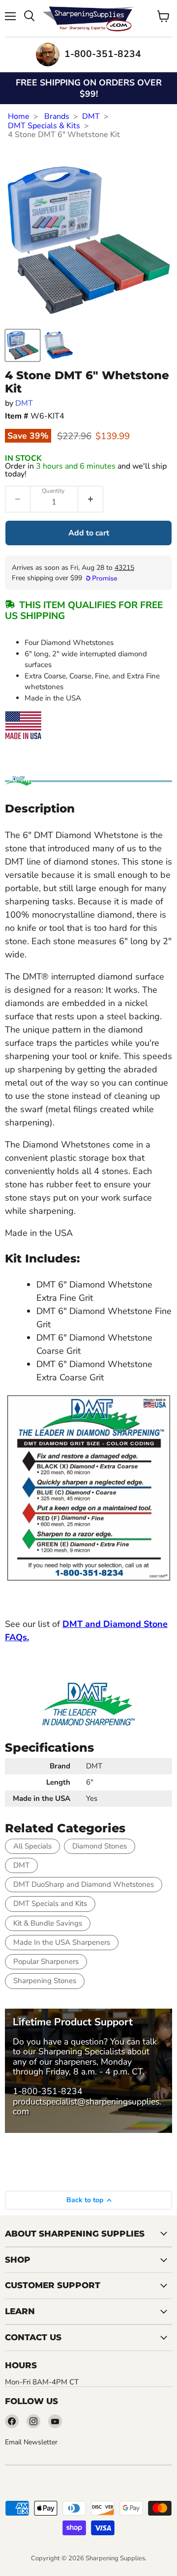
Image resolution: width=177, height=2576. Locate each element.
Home (19, 116)
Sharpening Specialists (82, 2051)
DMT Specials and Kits (50, 1904)
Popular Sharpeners (46, 1961)
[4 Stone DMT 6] (23, 345)
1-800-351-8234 (48, 2091)
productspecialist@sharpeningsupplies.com (87, 2106)
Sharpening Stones (45, 1981)
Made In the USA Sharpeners (62, 1942)
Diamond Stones (100, 1846)
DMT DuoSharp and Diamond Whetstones (84, 1884)
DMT (91, 116)
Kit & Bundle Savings (48, 1923)
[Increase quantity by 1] (91, 499)
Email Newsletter (31, 2442)
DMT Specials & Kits (44, 126)
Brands (57, 116)
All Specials (32, 1846)
